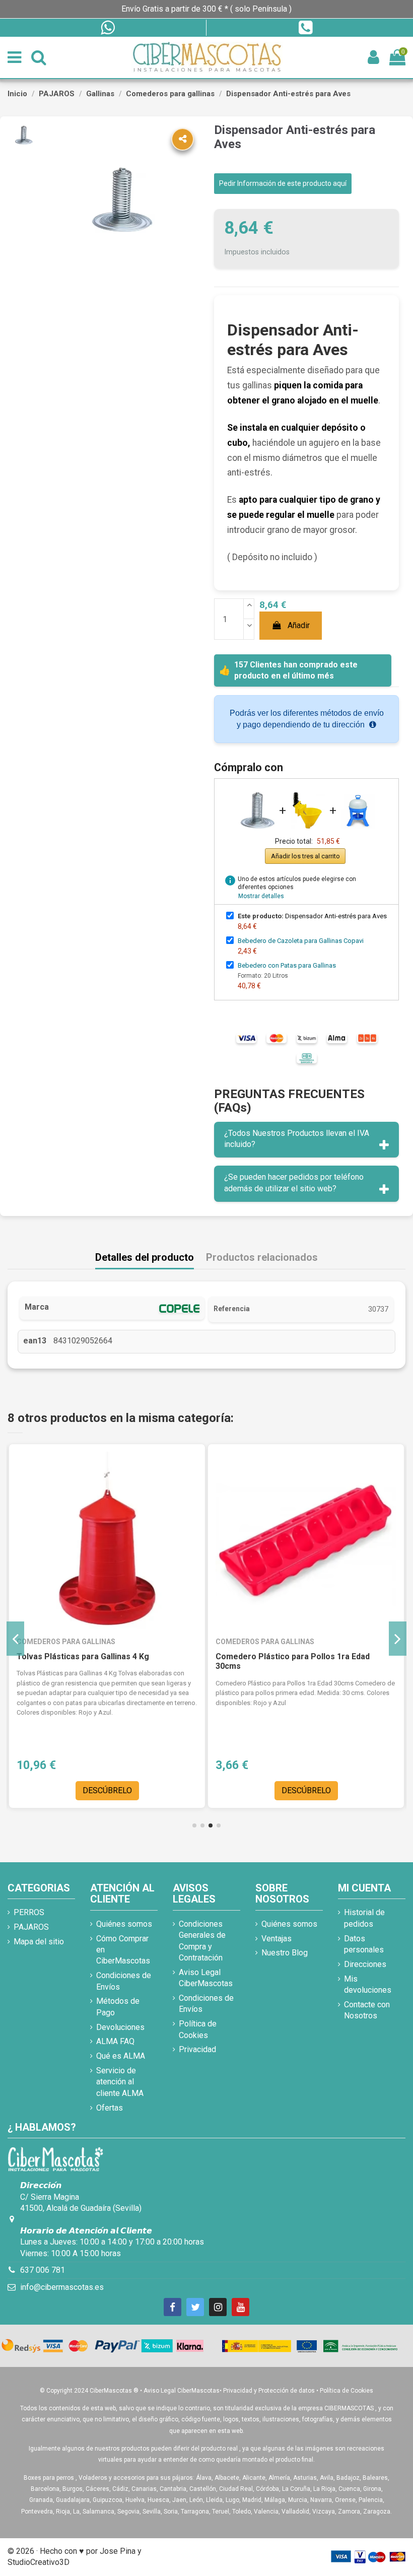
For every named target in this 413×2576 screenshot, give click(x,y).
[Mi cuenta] (373, 58)
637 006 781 (43, 2270)
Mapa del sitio (39, 1942)
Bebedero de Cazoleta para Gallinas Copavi (301, 941)
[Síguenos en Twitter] (195, 2307)
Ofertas (110, 2108)
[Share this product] (183, 139)
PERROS (29, 1912)
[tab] (306, 1140)
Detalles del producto (145, 1258)
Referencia (232, 1309)
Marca (37, 1307)
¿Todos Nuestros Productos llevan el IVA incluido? (297, 1139)
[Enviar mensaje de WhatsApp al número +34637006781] (107, 28)
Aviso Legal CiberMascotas (206, 1978)
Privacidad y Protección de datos (269, 2391)
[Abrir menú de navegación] (14, 58)
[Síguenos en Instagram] (218, 2307)
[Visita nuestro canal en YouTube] (240, 2307)
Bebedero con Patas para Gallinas (287, 965)
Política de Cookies (198, 2029)
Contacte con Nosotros (367, 2010)
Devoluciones (120, 2027)
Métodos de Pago (118, 2007)
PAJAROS (31, 1927)
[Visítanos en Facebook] (173, 2307)
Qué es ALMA (121, 2056)
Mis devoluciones (368, 1984)
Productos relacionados (262, 1258)
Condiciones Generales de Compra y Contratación (202, 1941)
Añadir (299, 625)
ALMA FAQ (115, 2041)
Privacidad (197, 2049)
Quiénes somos (124, 1924)
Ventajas (277, 1939)
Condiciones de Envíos (124, 1981)
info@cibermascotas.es (62, 2287)
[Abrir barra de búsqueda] (39, 58)
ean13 (35, 1341)
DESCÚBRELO (107, 1790)
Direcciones (365, 1964)
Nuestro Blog (285, 1953)
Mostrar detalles (261, 896)
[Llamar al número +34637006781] (305, 28)
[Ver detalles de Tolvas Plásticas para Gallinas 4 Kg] (107, 1542)
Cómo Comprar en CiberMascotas (123, 1950)
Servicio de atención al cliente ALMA (120, 2082)
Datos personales (364, 1944)
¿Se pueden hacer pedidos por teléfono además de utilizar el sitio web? (294, 1182)
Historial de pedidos (364, 1918)
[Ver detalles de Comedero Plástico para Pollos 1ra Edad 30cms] (306, 1542)
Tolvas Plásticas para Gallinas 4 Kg (83, 1656)
